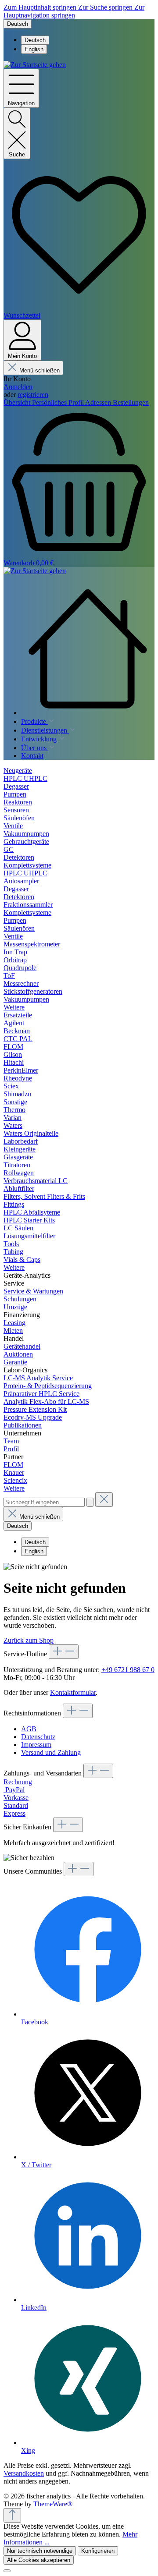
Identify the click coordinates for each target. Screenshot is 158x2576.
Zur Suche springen (106, 7)
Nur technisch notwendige (40, 2551)
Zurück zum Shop (29, 1640)
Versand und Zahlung (51, 1752)
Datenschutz (38, 1737)
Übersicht (18, 402)
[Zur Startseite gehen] (35, 65)
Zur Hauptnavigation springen (74, 11)
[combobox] (44, 1502)
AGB (29, 1729)
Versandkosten (24, 2473)
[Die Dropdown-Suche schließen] (104, 1500)
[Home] (88, 649)
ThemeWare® (53, 2504)
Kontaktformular (73, 1692)
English (34, 49)
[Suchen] (90, 1502)
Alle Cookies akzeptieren (39, 2560)
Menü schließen (39, 370)
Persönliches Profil (59, 402)
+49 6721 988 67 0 (128, 1670)
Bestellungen (131, 402)
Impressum (36, 1745)
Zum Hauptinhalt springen (41, 7)
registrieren (33, 395)
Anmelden (18, 387)
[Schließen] (7, 2571)
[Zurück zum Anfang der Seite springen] (12, 2515)
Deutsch (35, 40)
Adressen (99, 402)
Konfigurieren (98, 2551)
